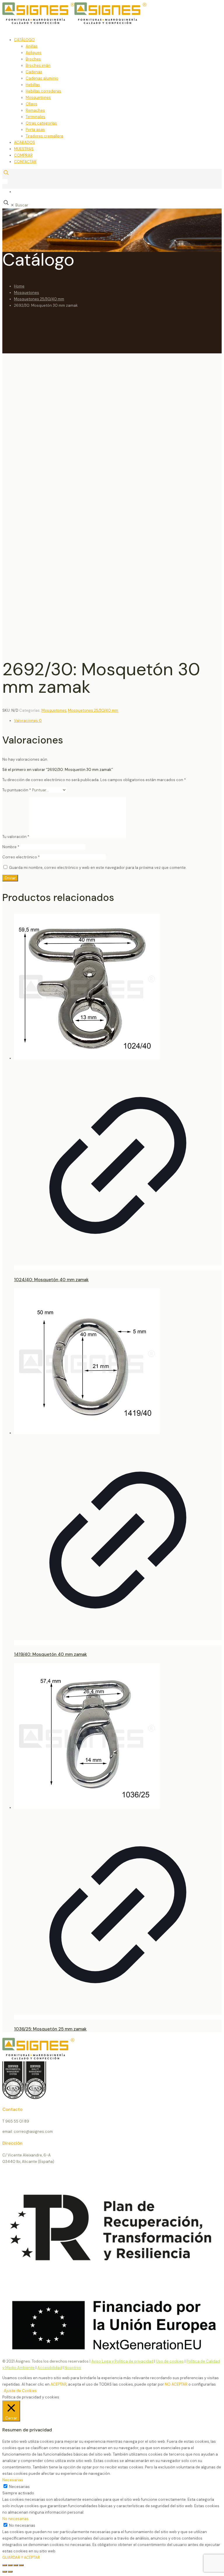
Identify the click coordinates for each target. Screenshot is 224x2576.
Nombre (11, 847)
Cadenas (34, 72)
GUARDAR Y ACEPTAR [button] (21, 2557)
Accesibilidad (50, 2368)
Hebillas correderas (43, 91)
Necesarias (19, 2487)
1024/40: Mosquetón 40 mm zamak (51, 1280)
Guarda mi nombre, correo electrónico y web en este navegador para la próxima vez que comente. (98, 868)
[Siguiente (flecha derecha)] (10, 2572)
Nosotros (73, 2368)
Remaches (35, 110)
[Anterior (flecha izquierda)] (5, 2572)
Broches (33, 59)
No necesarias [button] (15, 2519)
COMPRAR (23, 155)
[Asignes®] (104, 23)
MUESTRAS (24, 149)
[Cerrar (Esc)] (21, 2565)
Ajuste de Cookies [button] (20, 2391)
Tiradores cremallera (44, 136)
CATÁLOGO (24, 40)
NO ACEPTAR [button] (176, 2384)
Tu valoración (16, 837)
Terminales (35, 117)
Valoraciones (28, 721)
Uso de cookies (170, 2361)
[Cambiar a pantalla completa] (10, 2565)
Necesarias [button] (13, 2480)
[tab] (118, 721)
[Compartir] (16, 2565)
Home (19, 286)
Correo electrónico (21, 857)
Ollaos (32, 104)
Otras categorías (41, 123)
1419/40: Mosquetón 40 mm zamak (50, 1654)
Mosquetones (38, 98)
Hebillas (33, 85)
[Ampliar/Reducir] (5, 2565)
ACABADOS (24, 142)
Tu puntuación (17, 790)
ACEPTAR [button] (58, 2384)
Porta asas (35, 130)
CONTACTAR (25, 162)
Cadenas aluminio (42, 78)
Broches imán (38, 65)
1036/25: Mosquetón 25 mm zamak (50, 2029)
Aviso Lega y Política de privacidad (122, 2361)
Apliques (34, 53)
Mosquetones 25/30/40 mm (39, 299)
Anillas (32, 46)
